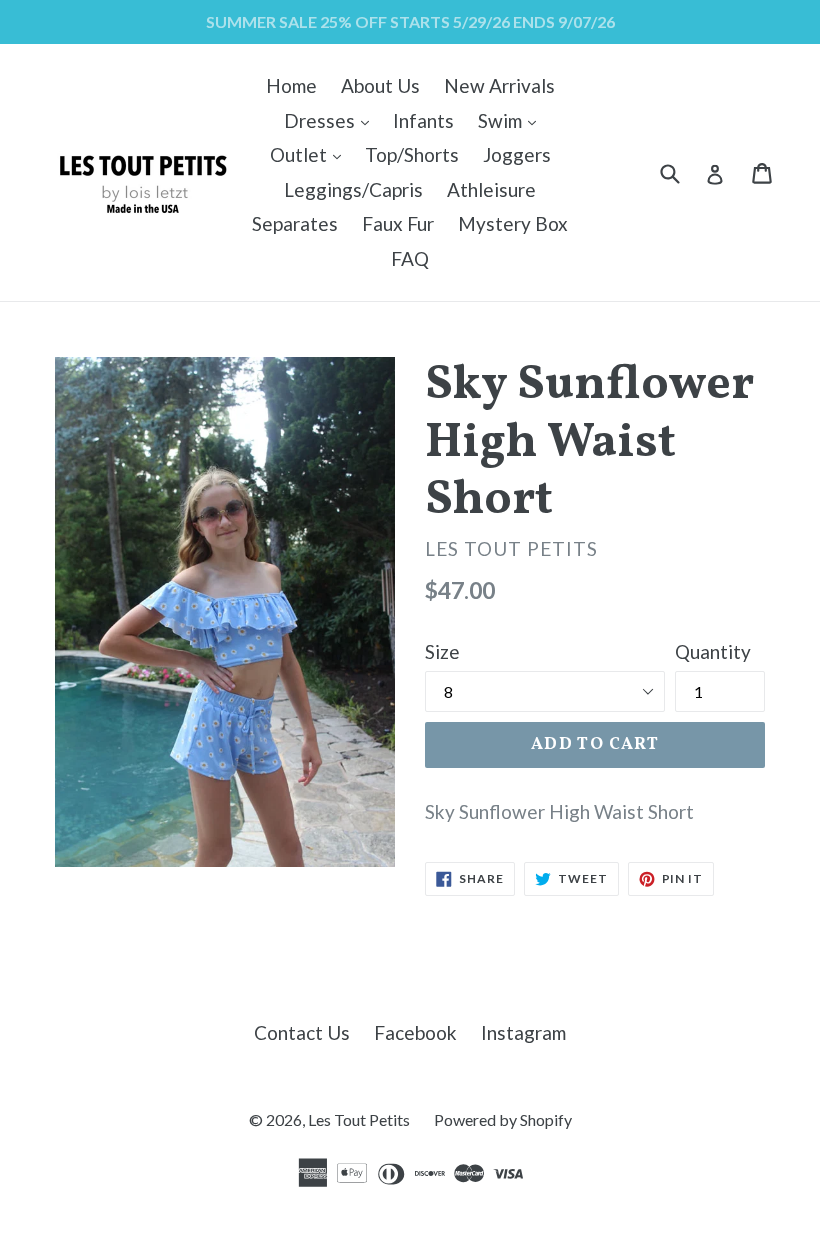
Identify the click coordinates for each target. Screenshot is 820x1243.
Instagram (523, 1032)
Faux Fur (398, 223)
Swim (512, 120)
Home (291, 85)
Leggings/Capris (353, 189)
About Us (380, 85)
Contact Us (302, 1032)
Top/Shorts (412, 154)
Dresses (331, 120)
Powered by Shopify (503, 1119)
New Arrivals (499, 85)
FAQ (410, 258)
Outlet (310, 154)
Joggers (517, 154)
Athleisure (491, 189)
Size (442, 651)
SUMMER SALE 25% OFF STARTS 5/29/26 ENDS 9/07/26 (410, 21)
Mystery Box (513, 223)
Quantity (713, 651)
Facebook (415, 1032)
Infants (423, 120)
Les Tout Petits (359, 1119)
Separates (295, 223)
